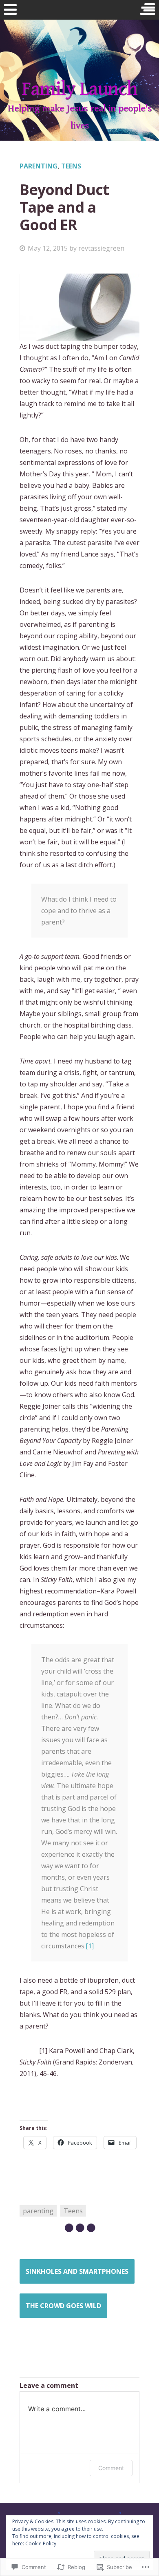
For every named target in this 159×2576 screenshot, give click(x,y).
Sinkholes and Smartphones (77, 2271)
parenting (39, 166)
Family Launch (79, 89)
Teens (71, 166)
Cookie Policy (41, 2543)
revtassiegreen (101, 248)
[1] (90, 1946)
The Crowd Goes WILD (63, 2306)
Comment (111, 2468)
